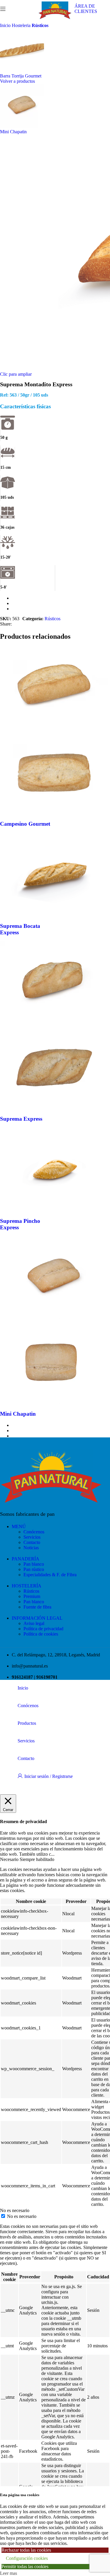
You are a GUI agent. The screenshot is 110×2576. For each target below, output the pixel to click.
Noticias (31, 1548)
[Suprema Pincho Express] (54, 1209)
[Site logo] (55, 19)
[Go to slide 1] (61, 598)
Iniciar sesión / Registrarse (49, 1776)
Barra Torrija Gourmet (21, 76)
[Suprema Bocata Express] (54, 914)
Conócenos (34, 1532)
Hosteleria (22, 25)
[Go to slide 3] (61, 609)
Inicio (6, 25)
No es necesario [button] (15, 2210)
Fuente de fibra (37, 1607)
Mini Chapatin (13, 132)
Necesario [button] (10, 1859)
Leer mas (9, 2573)
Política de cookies (41, 1634)
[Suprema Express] (54, 1023)
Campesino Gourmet (25, 824)
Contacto (32, 1542)
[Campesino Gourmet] (54, 728)
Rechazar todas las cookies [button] (26, 2550)
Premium (32, 1596)
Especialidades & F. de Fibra (50, 1575)
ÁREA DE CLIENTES (86, 9)
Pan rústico (34, 1569)
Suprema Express (21, 1119)
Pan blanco (34, 1564)
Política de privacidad (43, 1629)
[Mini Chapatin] (54, 1318)
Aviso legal (34, 1623)
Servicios (32, 1537)
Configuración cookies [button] (27, 2558)
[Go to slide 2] (61, 603)
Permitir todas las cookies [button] (25, 2566)
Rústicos (40, 25)
